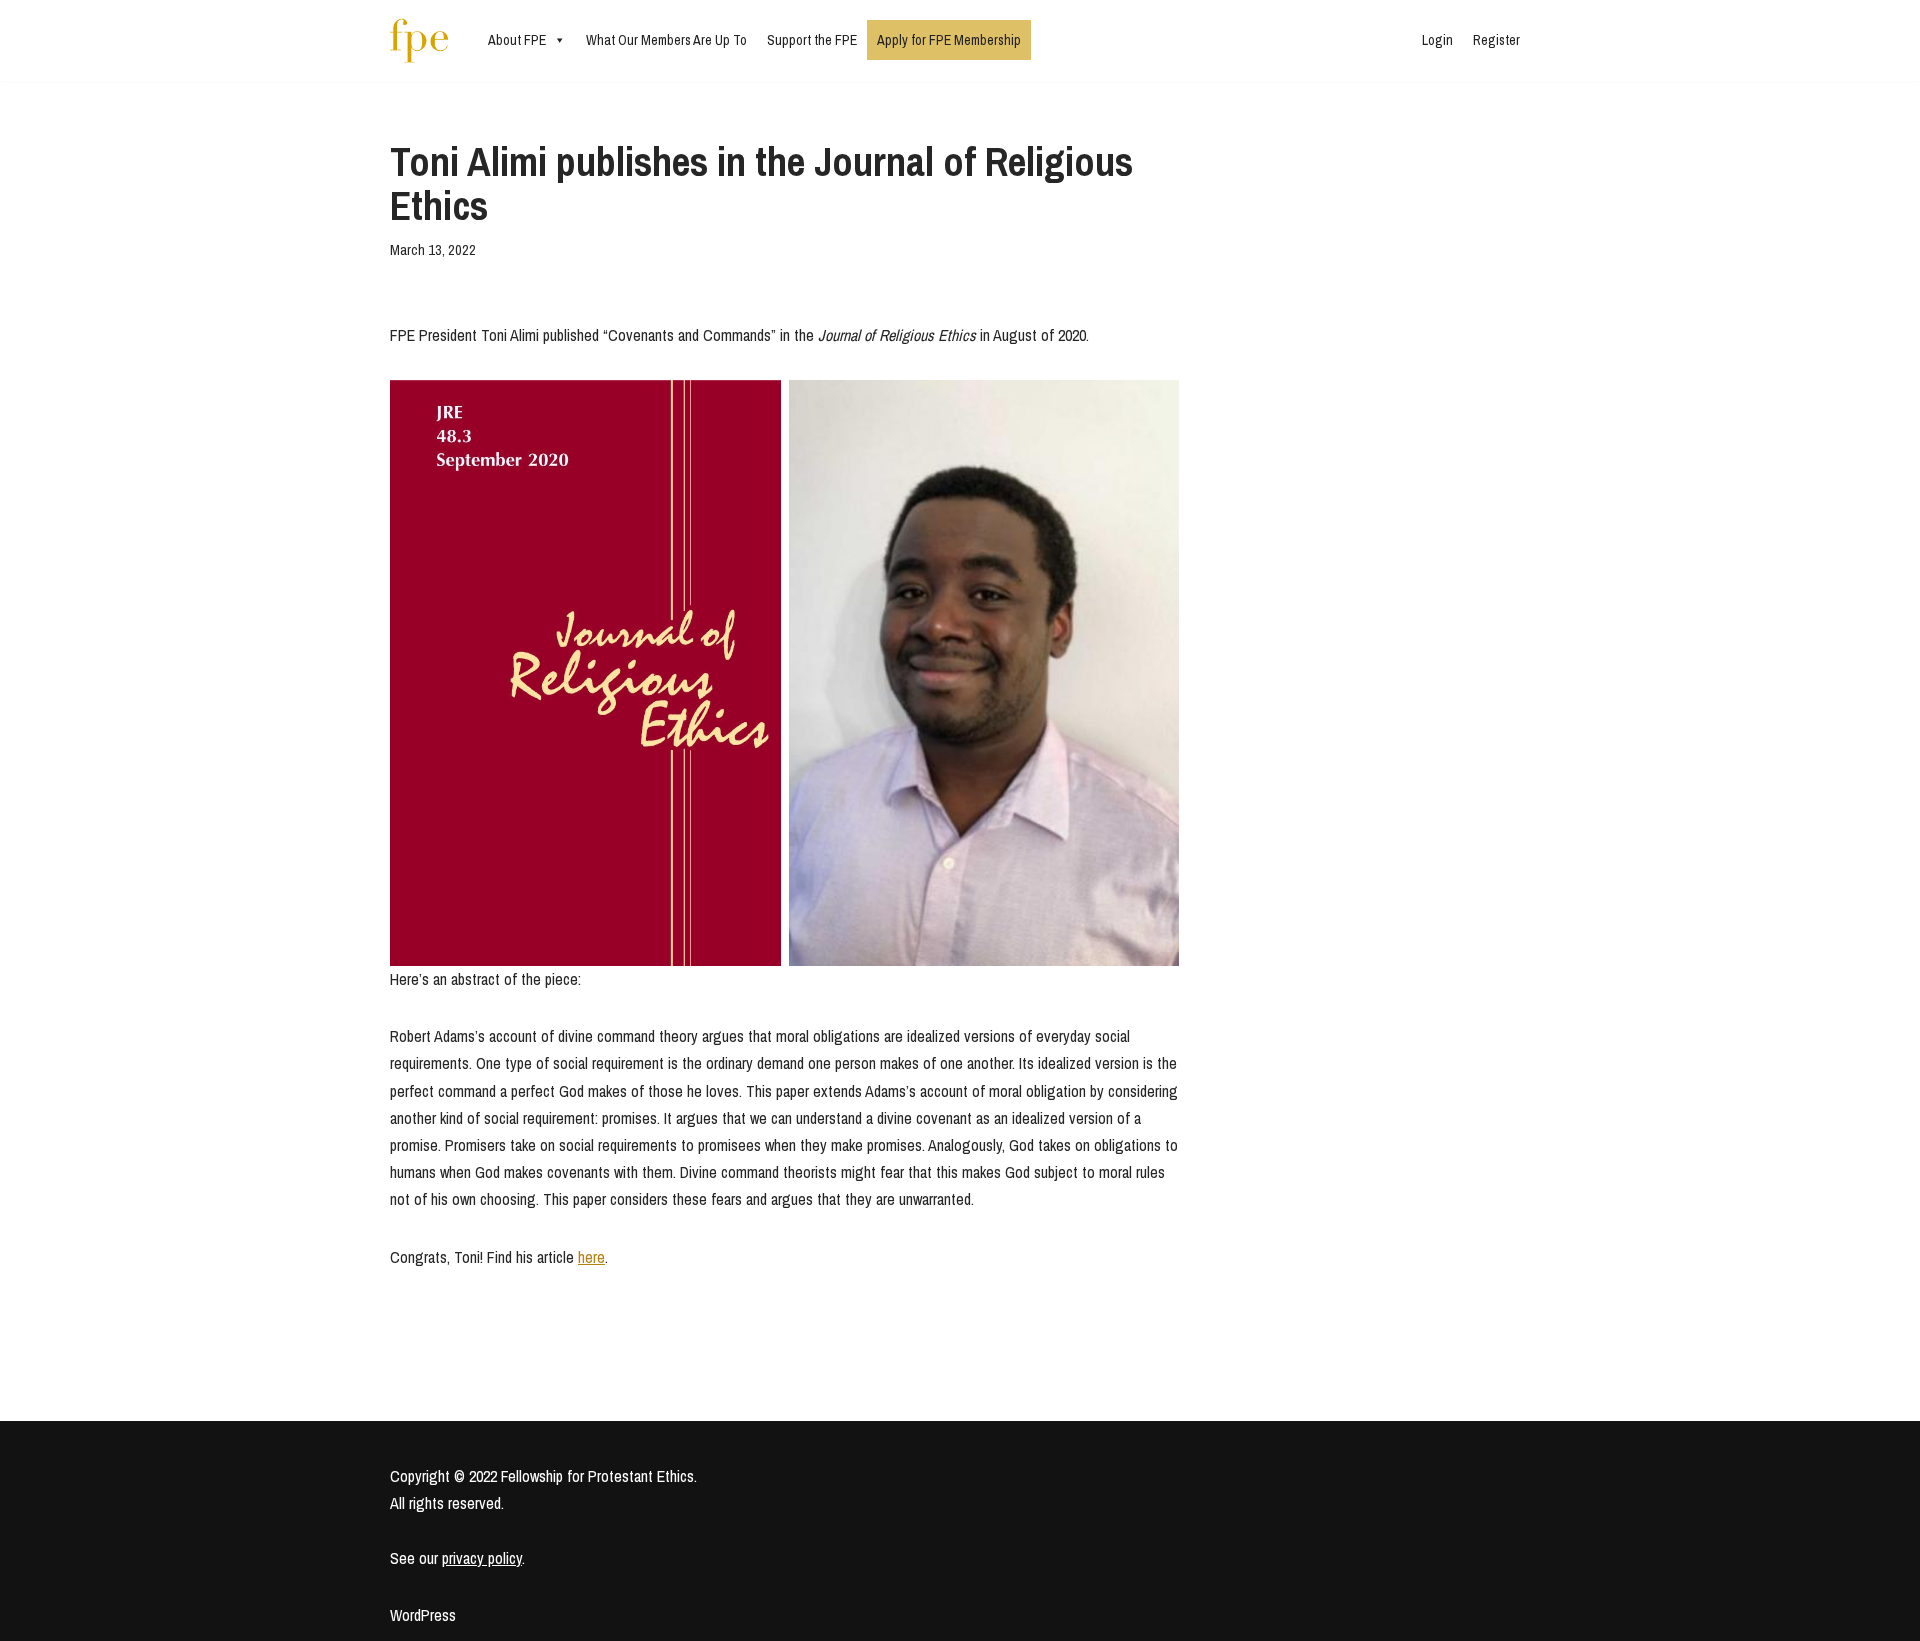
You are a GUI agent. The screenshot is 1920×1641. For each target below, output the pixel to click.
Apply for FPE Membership (949, 40)
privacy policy (482, 1558)
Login (1437, 40)
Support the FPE (812, 40)
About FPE (517, 40)
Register (1496, 40)
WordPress (423, 1615)
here (591, 1257)
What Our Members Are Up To (666, 40)
